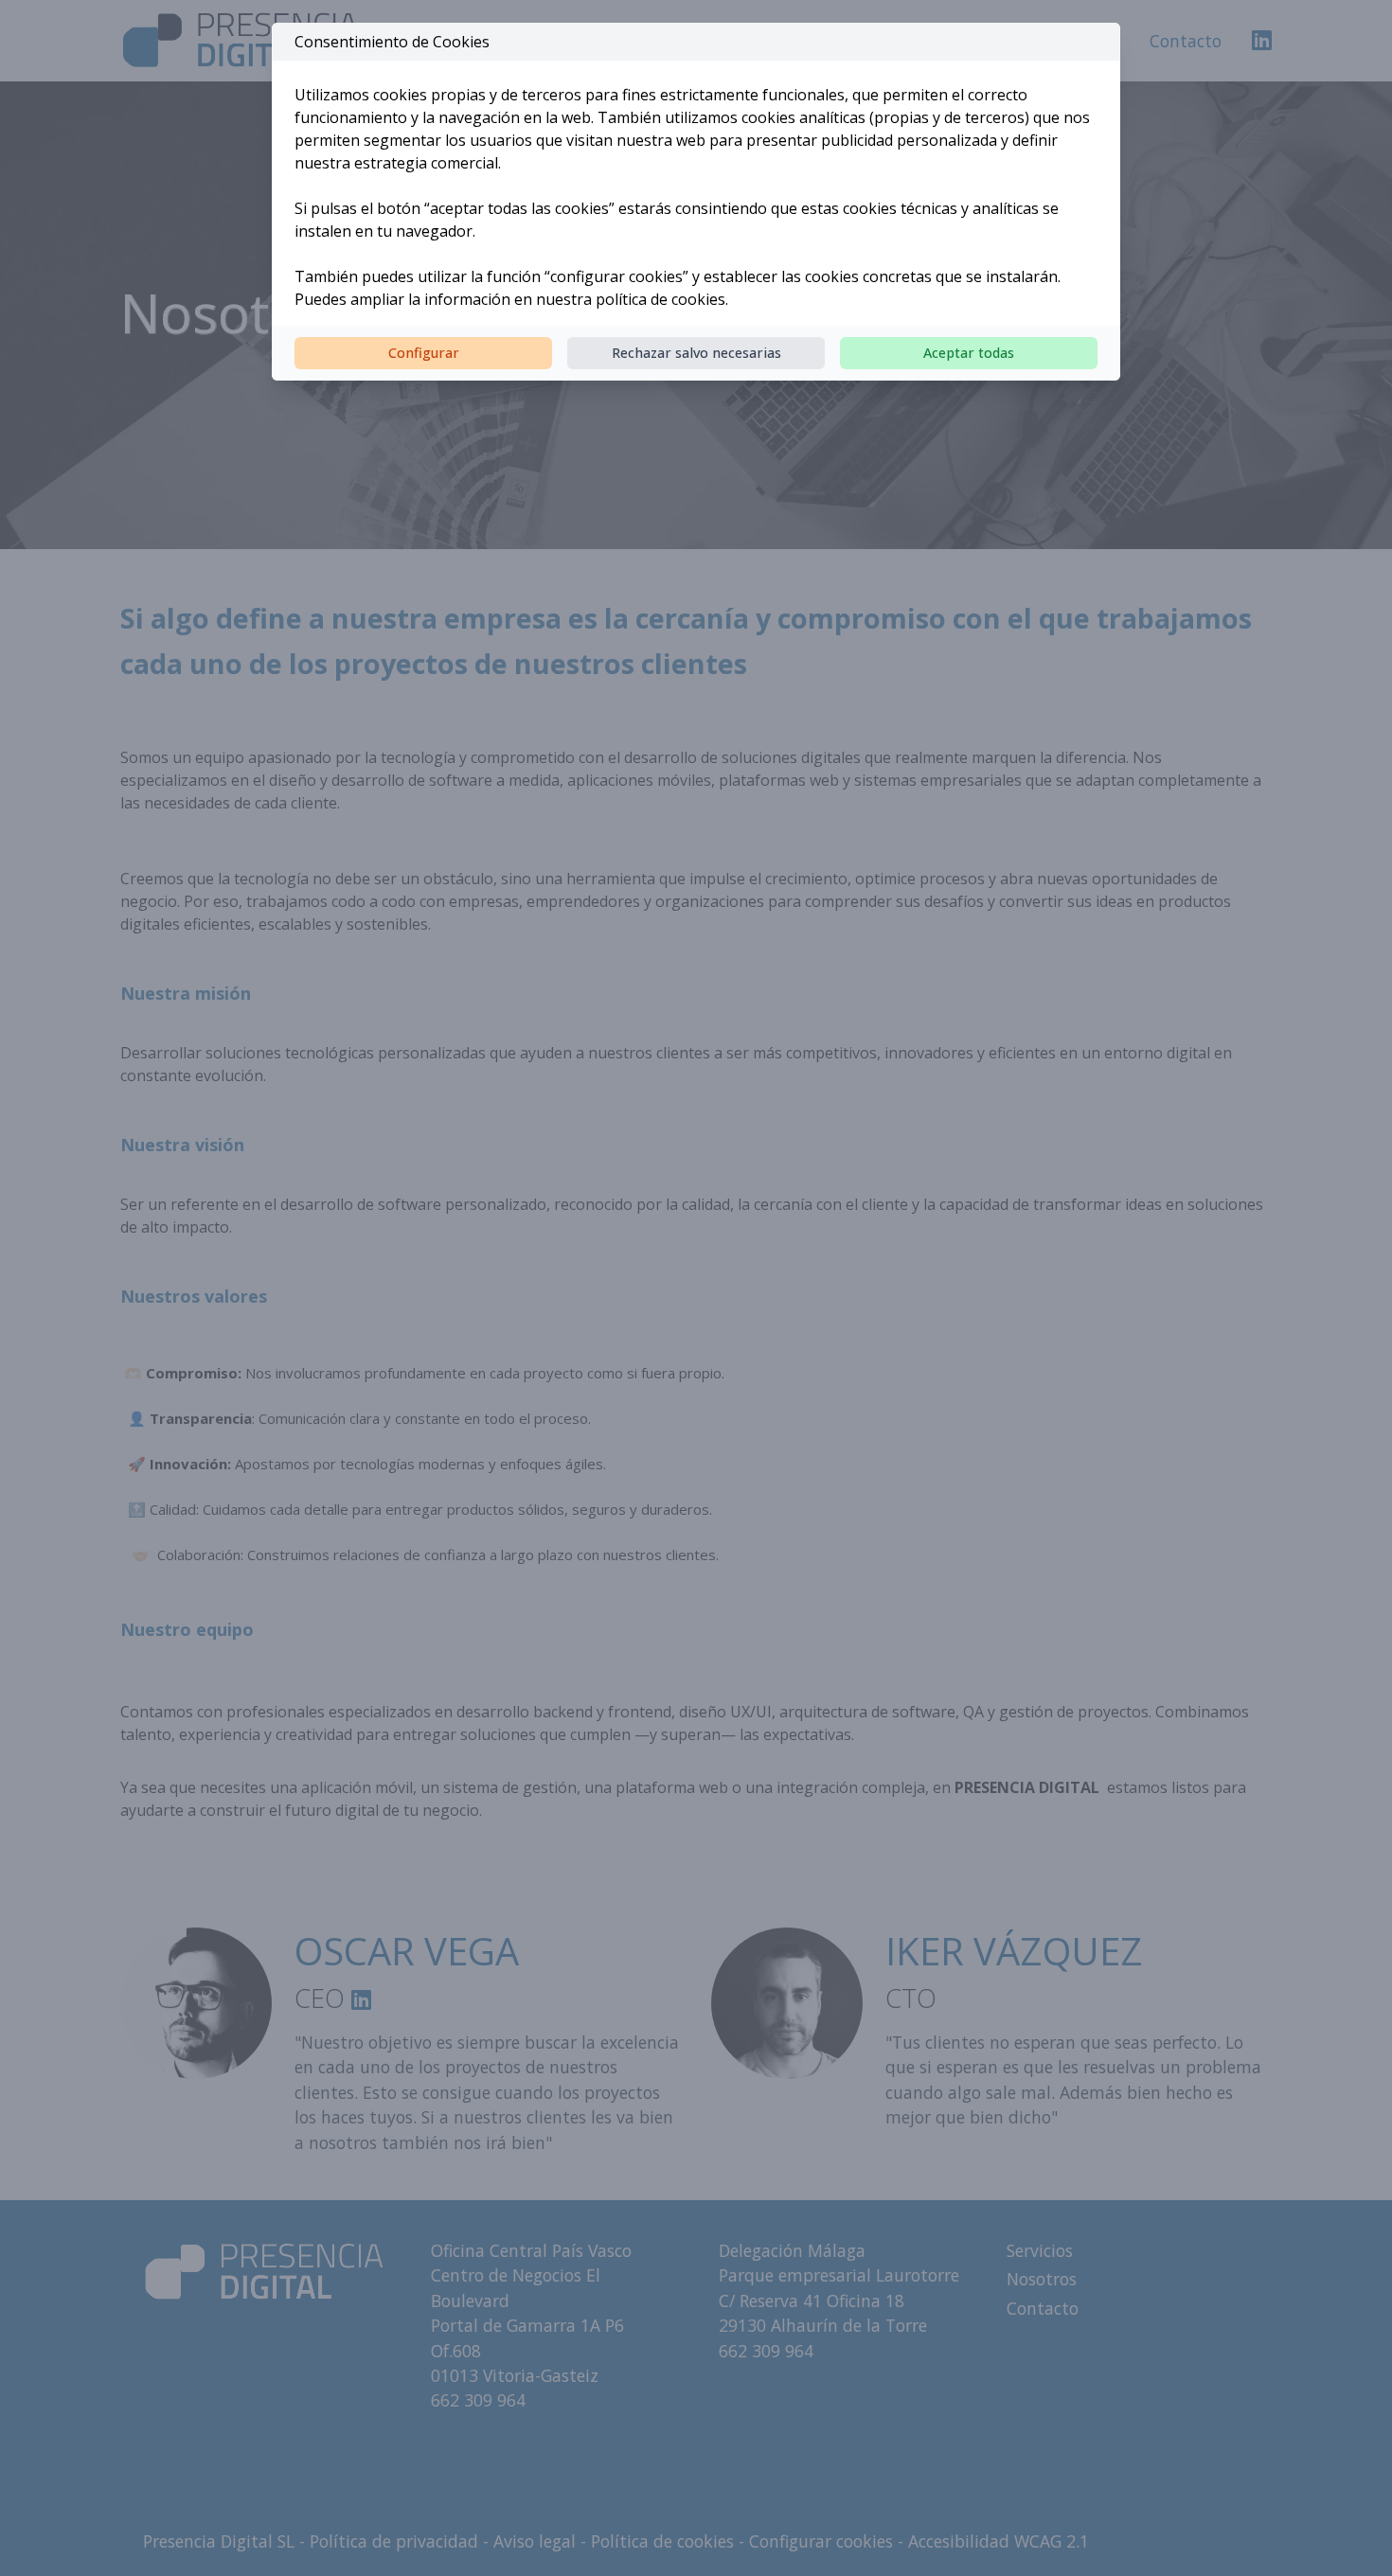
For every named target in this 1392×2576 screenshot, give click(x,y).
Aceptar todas (969, 353)
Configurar (424, 353)
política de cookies (660, 299)
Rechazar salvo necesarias (696, 353)
